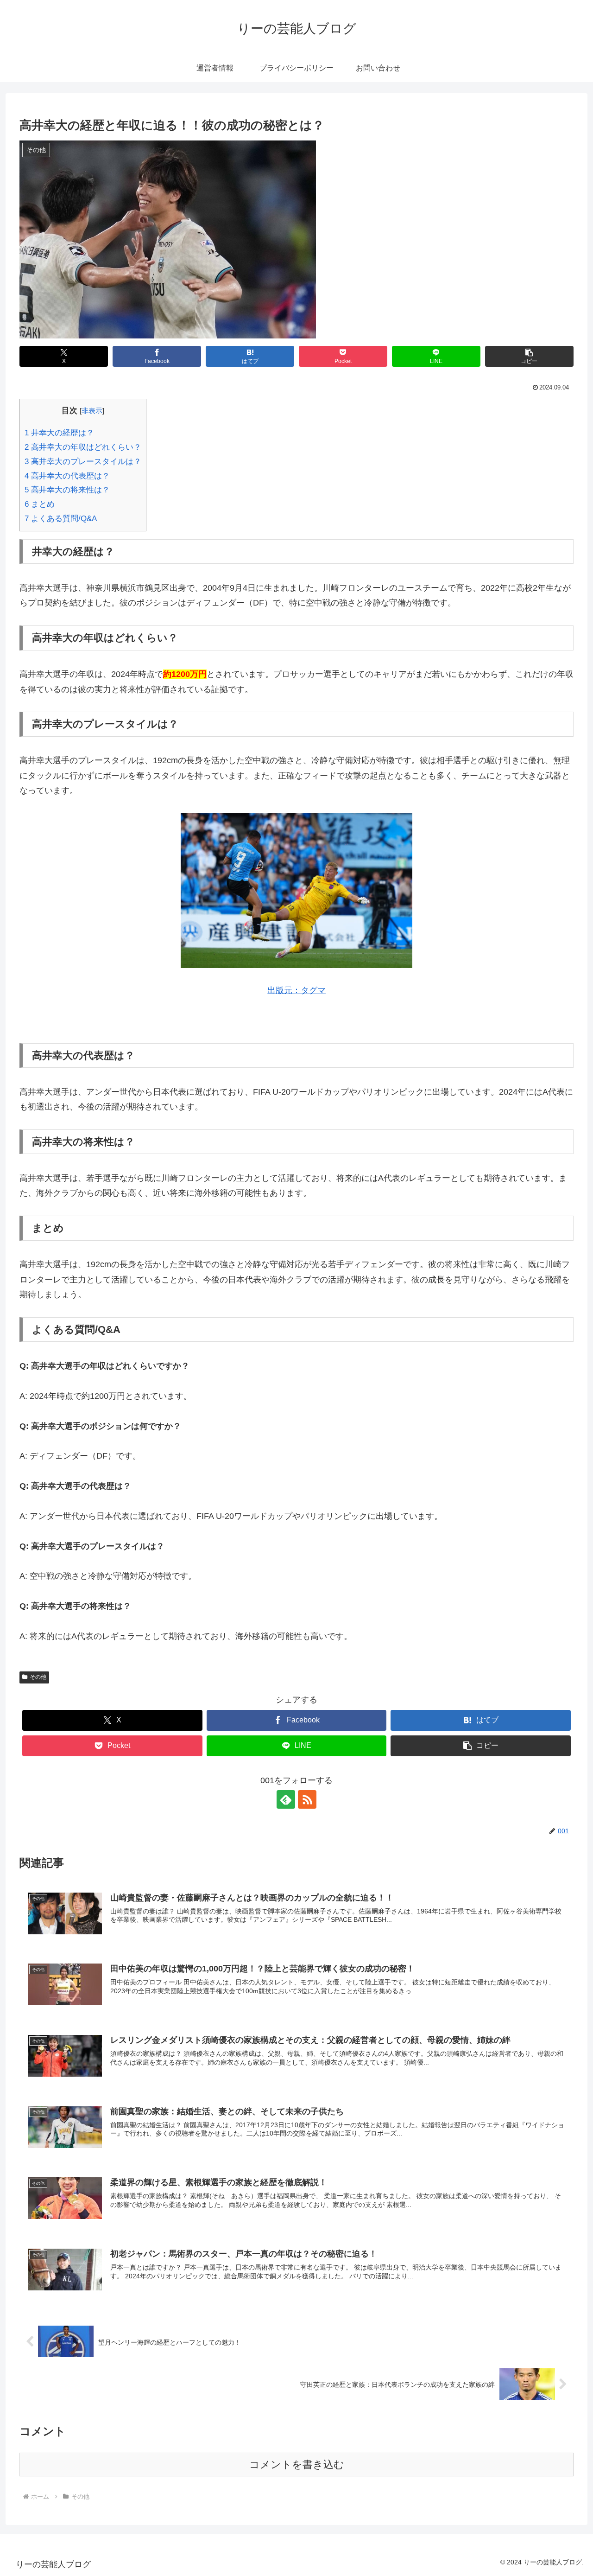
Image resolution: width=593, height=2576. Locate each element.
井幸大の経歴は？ (59, 433)
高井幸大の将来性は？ (67, 490)
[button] (529, 356)
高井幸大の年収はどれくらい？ (83, 447)
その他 (38, 1677)
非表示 (92, 411)
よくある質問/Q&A (61, 519)
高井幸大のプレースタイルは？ (83, 462)
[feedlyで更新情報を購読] (286, 1799)
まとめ (40, 504)
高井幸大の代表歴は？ (67, 476)
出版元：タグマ (296, 990)
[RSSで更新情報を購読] (307, 1799)
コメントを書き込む (297, 2464)
